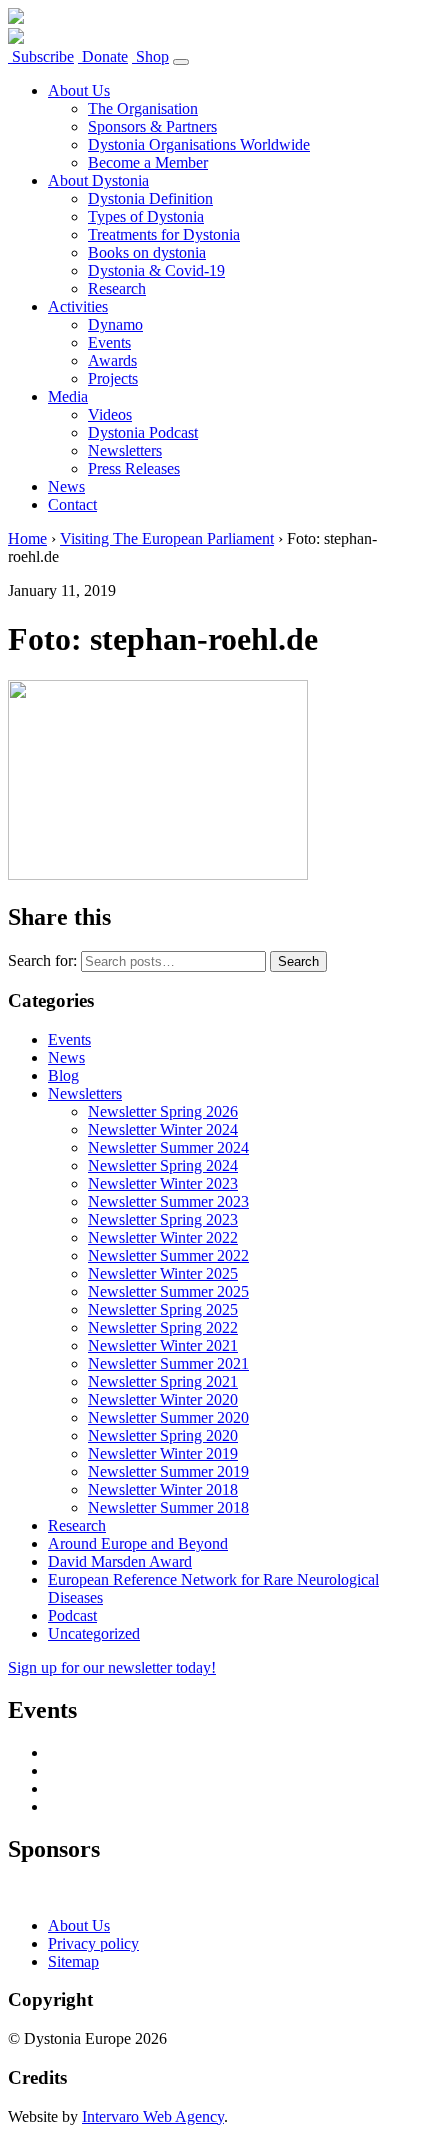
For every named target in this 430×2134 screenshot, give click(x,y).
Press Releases (134, 468)
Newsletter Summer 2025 (168, 1291)
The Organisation (143, 108)
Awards (112, 360)
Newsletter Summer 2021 (168, 1363)
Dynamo (115, 324)
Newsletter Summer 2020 (168, 1417)
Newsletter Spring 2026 (163, 1111)
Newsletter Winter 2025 (163, 1273)
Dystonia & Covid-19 (156, 270)
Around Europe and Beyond (138, 1543)
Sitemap (73, 1961)
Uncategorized (94, 1633)
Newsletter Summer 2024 (168, 1147)
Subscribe (41, 56)
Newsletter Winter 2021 (163, 1345)
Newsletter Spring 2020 (163, 1435)
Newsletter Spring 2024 (163, 1165)
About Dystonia (98, 180)
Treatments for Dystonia (164, 234)
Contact (72, 504)
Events (109, 342)
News (66, 486)
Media (68, 396)
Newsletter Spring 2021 (163, 1381)
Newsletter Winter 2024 (163, 1129)
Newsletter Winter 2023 (163, 1183)
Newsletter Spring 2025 (163, 1309)
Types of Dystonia (146, 216)
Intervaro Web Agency (153, 2116)
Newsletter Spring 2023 (163, 1219)
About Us (79, 90)
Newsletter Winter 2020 (163, 1399)
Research (117, 288)
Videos (110, 414)
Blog (63, 1075)
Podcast (72, 1615)
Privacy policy (93, 1943)
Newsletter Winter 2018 (163, 1489)
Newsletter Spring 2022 (163, 1327)
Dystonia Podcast (143, 432)
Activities (78, 306)
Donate (103, 56)
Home (27, 538)
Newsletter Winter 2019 (163, 1453)
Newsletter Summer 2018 (168, 1507)
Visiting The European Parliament (167, 538)
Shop (150, 56)
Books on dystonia (147, 252)
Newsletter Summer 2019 (168, 1471)
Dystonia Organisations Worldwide (199, 144)
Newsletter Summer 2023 (168, 1201)
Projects (113, 378)
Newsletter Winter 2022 (163, 1237)
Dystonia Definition (150, 198)
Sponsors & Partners (152, 126)
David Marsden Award (120, 1561)
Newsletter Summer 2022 (168, 1255)
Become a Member (148, 162)
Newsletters (125, 450)
